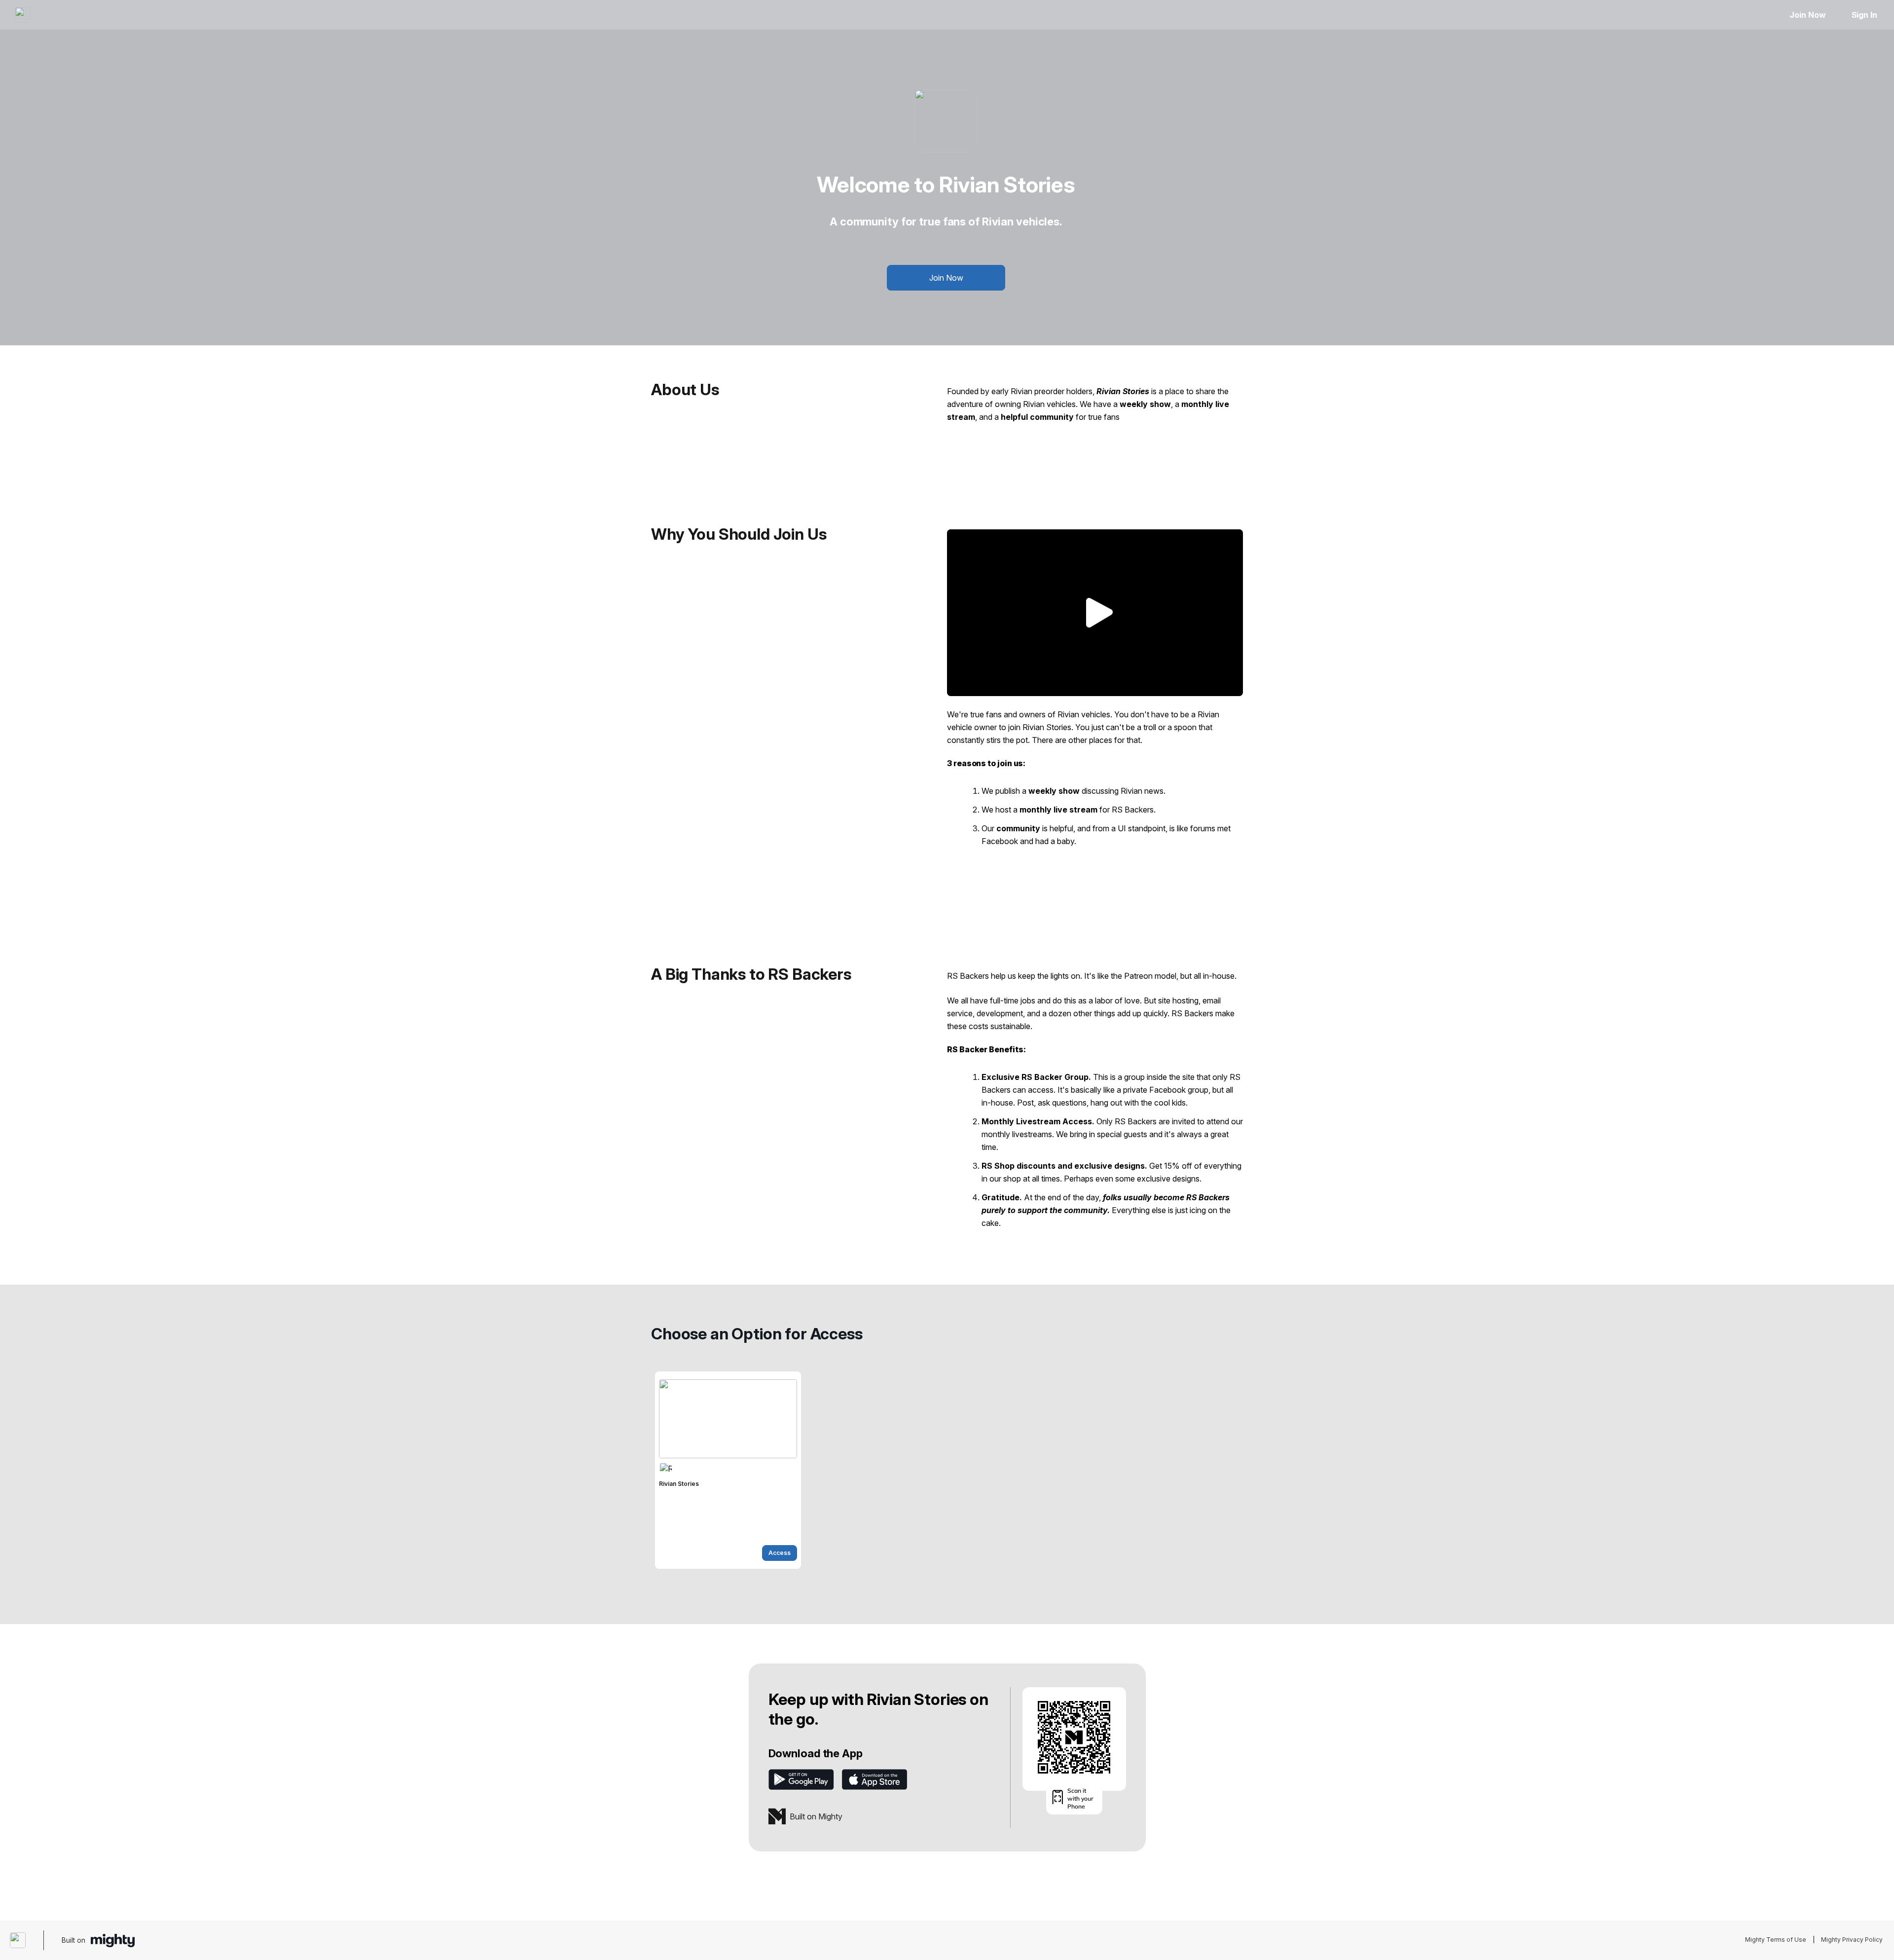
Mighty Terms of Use (1776, 1940)
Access (780, 1553)
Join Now (1807, 15)
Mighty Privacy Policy (1852, 1940)
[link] (728, 1470)
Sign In (1864, 15)
